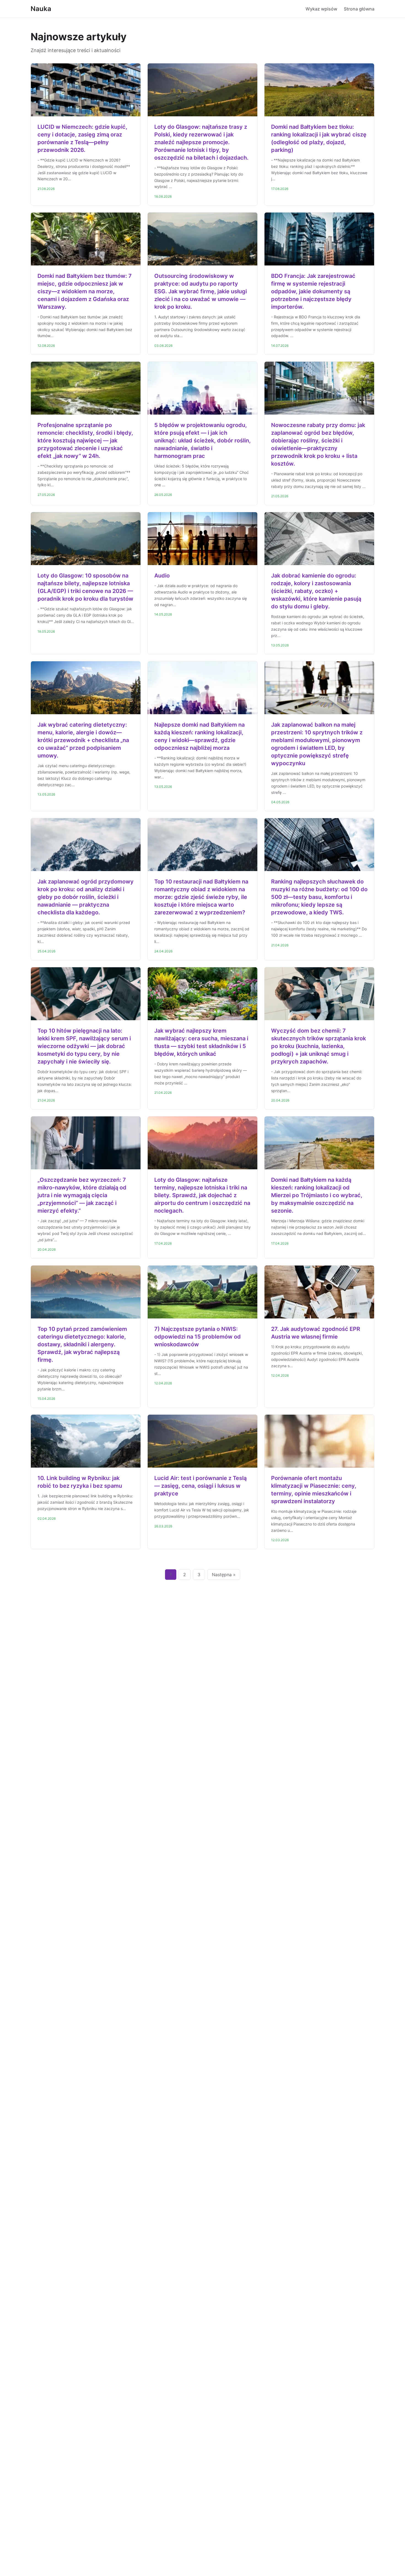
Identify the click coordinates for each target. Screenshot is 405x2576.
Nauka (41, 9)
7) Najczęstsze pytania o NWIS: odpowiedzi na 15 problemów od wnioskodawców (198, 1337)
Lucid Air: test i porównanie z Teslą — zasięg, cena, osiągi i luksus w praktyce (200, 1486)
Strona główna (359, 9)
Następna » (224, 1575)
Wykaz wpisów (321, 9)
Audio (162, 576)
